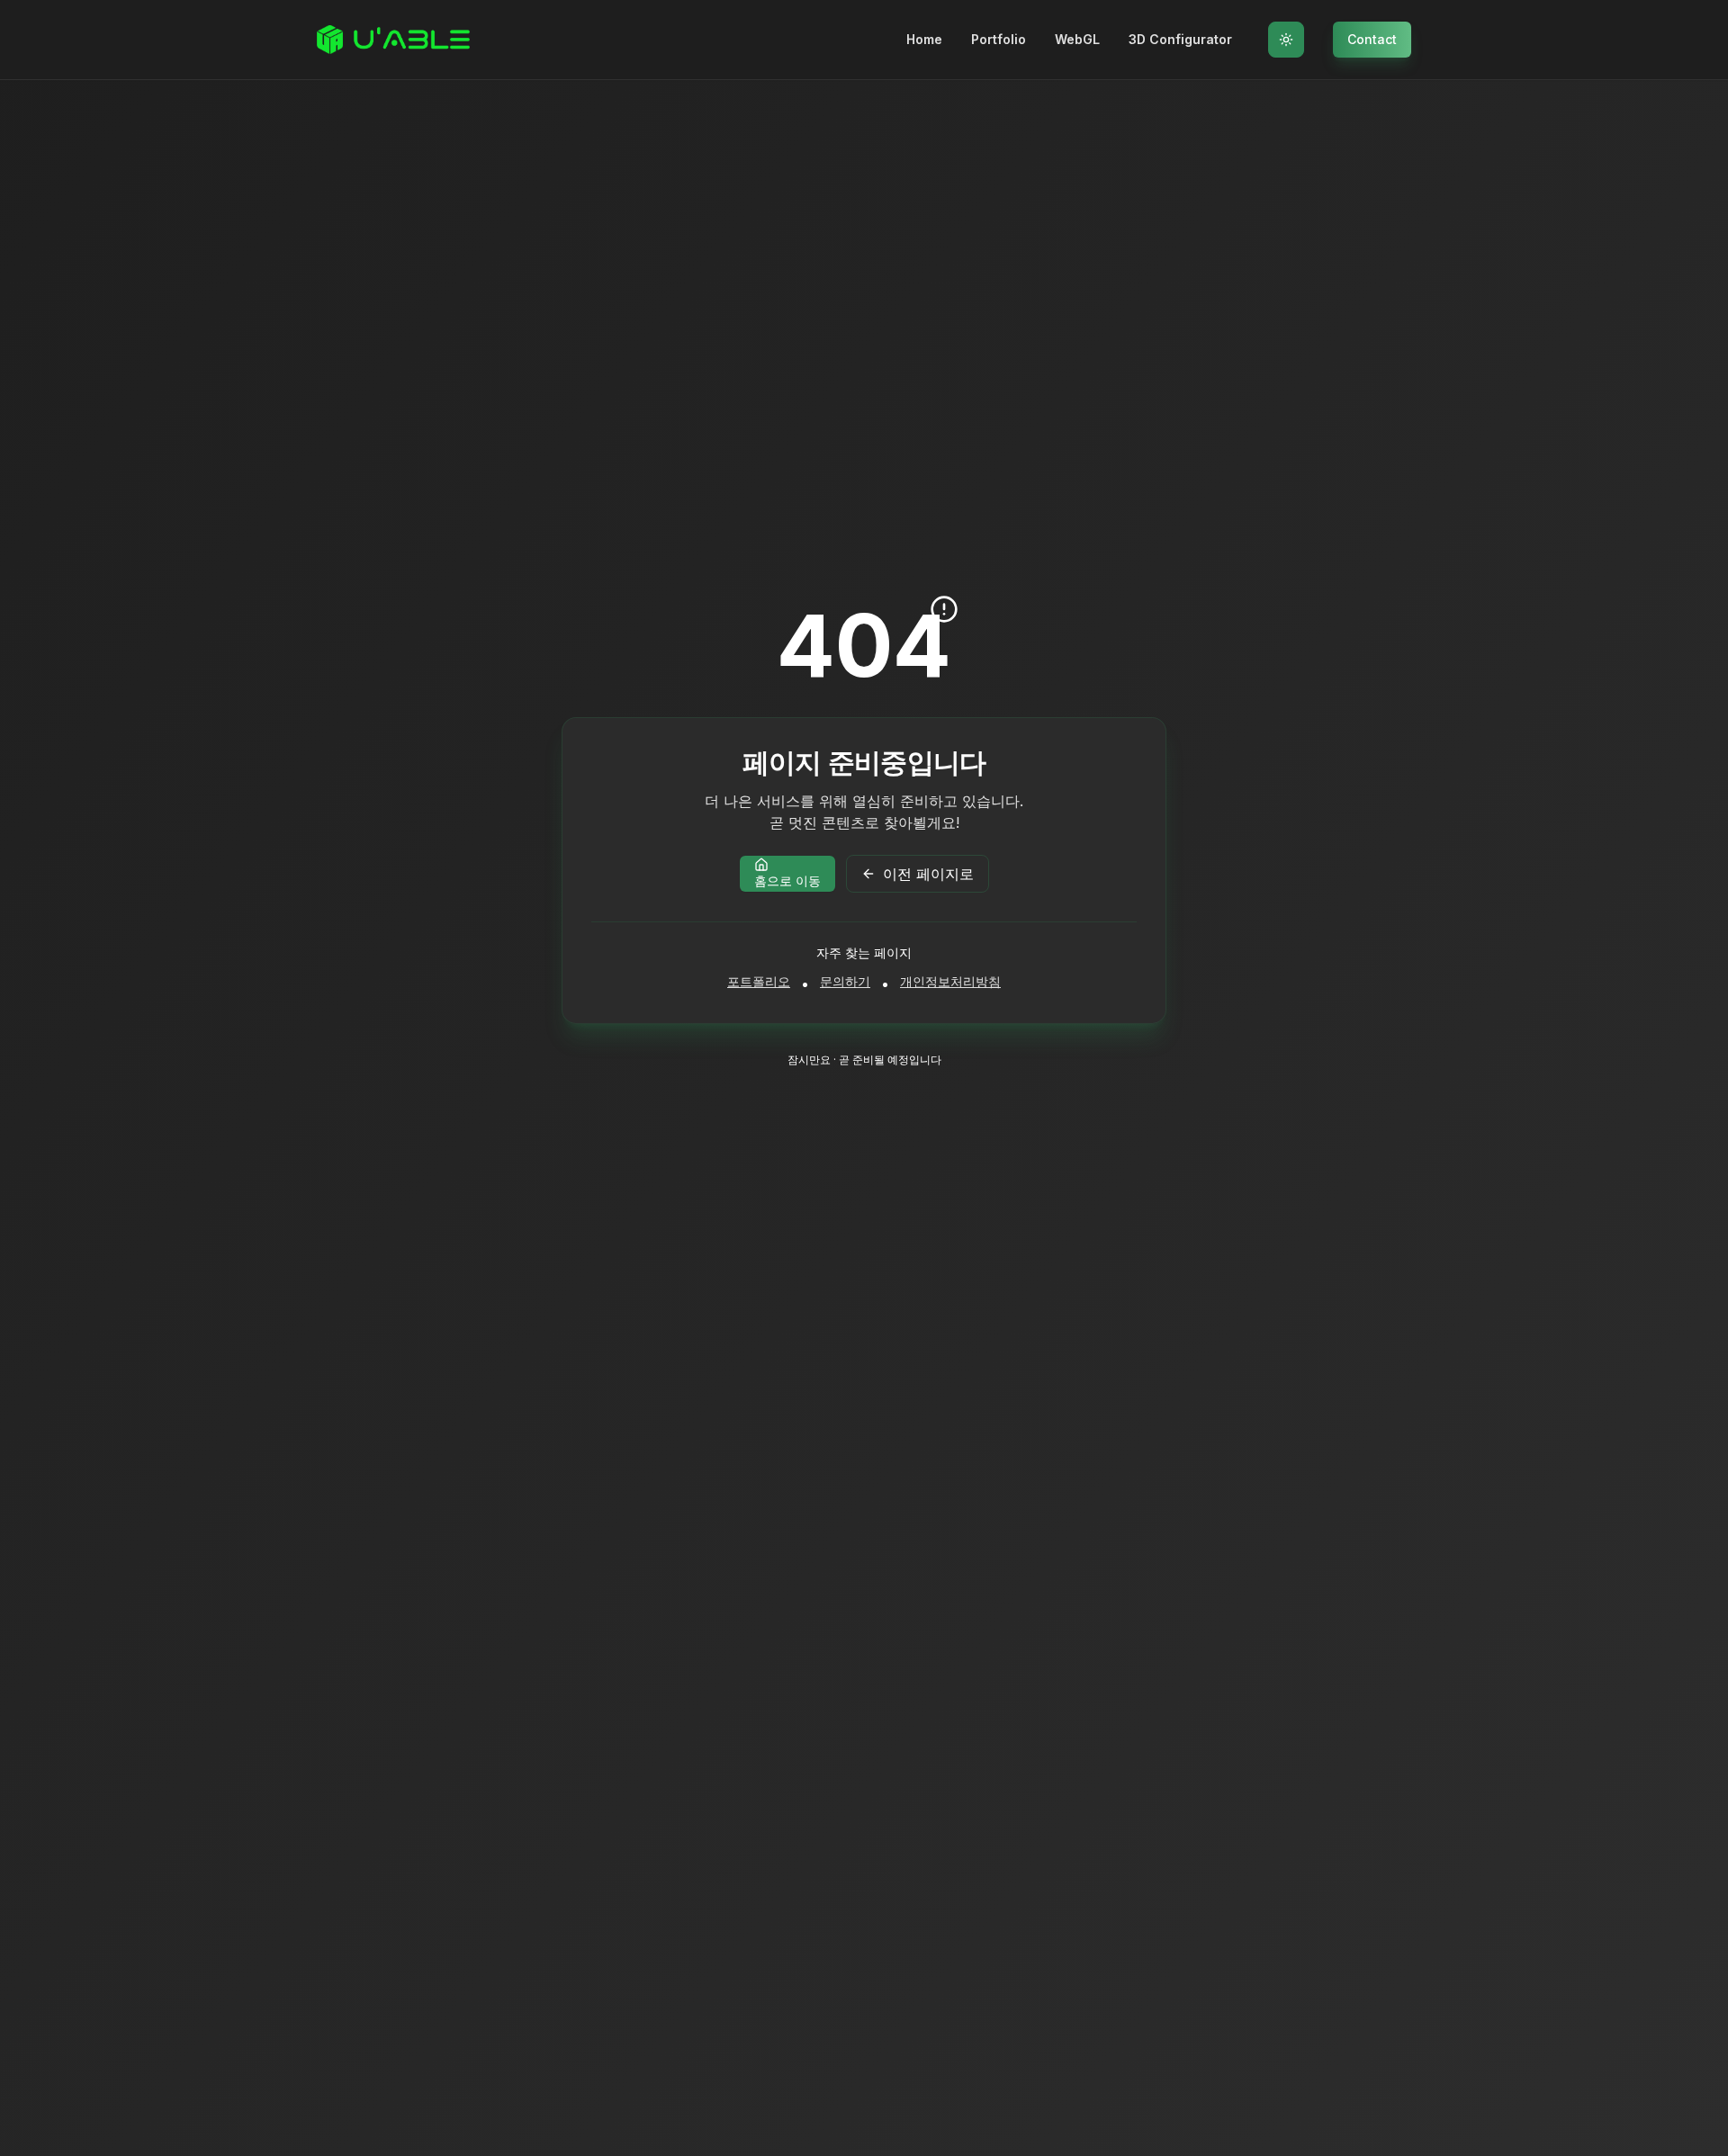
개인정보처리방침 (950, 981)
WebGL (1077, 39)
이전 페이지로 (928, 874)
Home (924, 39)
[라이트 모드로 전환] (1286, 40)
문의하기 (845, 981)
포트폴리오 (759, 981)
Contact (1372, 39)
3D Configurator (1180, 39)
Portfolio (999, 39)
